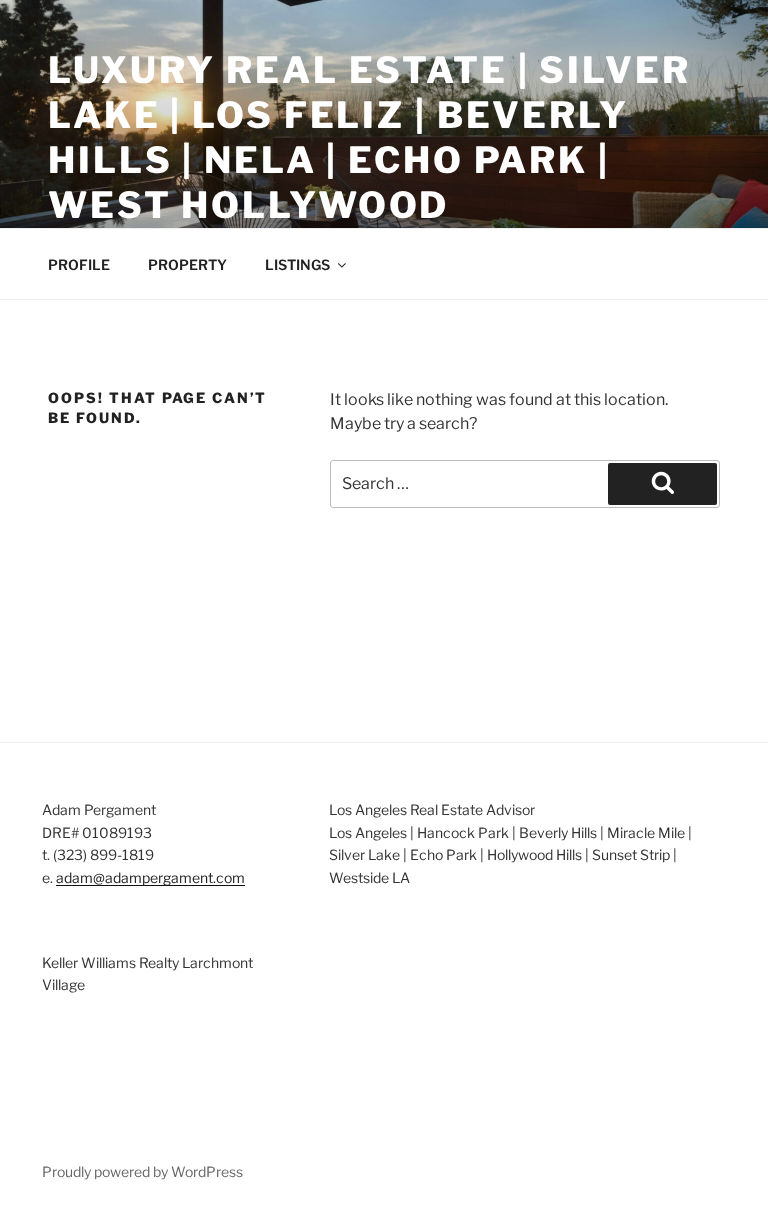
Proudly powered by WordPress (142, 1171)
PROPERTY (187, 264)
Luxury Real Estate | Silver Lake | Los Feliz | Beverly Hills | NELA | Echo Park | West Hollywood (369, 137)
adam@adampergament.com (150, 877)
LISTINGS (297, 264)
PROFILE (79, 264)
